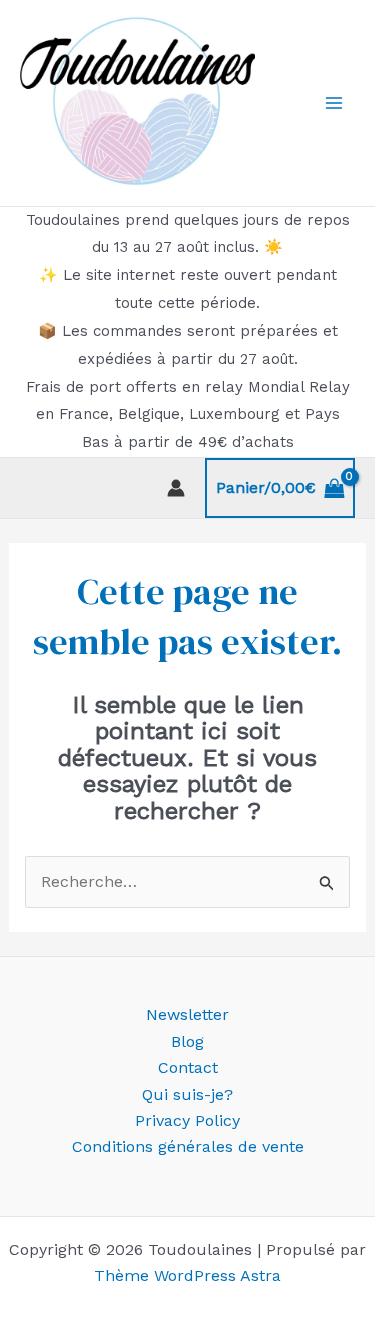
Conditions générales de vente (188, 1146)
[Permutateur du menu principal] (334, 103)
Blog (187, 1041)
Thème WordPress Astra (187, 1275)
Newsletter (187, 1014)
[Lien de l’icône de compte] (176, 488)
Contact (188, 1067)
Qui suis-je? (187, 1094)
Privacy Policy (187, 1120)
